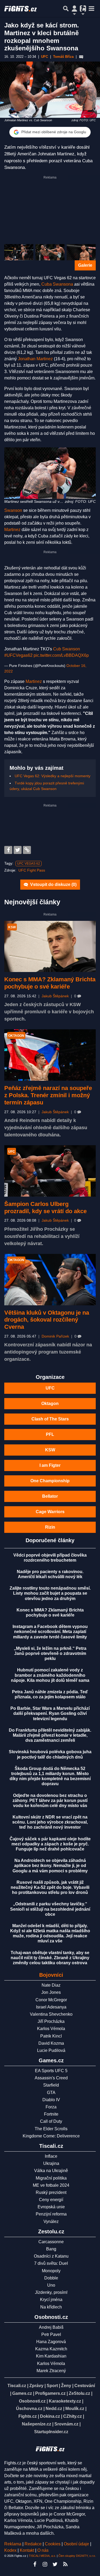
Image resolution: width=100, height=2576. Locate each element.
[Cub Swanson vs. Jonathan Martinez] (50, 252)
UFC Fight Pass (32, 870)
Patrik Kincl (51, 2036)
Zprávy (36, 2386)
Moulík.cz (75, 2409)
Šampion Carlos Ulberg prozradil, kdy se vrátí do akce (45, 1208)
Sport (52, 2386)
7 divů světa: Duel (51, 2263)
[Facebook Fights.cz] (35, 2564)
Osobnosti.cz (32, 2401)
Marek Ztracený (51, 2371)
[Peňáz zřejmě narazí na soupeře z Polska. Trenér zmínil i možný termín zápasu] (50, 1055)
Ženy (66, 2386)
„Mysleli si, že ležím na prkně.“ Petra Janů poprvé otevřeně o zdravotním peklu (50, 1653)
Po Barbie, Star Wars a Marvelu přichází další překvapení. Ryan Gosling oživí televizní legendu (50, 1713)
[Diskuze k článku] (81, 57)
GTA (51, 2093)
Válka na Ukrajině (51, 2171)
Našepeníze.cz (37, 2424)
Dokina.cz (50, 2416)
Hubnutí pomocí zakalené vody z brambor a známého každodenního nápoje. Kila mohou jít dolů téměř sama (50, 1675)
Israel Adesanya (51, 2007)
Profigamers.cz (50, 2393)
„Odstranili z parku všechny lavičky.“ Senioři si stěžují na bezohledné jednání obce (50, 1909)
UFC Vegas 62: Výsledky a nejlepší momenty (53, 776)
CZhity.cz (73, 2416)
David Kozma (51, 2043)
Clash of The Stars (50, 1419)
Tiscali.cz (17, 2386)
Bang (51, 2249)
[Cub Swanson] (19, 252)
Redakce (33, 2544)
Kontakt (27, 2550)
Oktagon (50, 1404)
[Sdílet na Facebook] (8, 850)
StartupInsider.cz (51, 2432)
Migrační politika (51, 2178)
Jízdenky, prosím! (51, 2292)
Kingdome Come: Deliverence (51, 2136)
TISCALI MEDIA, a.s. (42, 2556)
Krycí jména (51, 2300)
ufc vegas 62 (29, 864)
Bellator (50, 1496)
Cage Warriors (50, 1512)
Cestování (85, 2386)
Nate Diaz (51, 1985)
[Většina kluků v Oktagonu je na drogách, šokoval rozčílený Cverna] (50, 1280)
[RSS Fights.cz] (65, 2564)
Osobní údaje (76, 2544)
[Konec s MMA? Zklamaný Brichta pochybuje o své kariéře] (50, 946)
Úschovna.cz (29, 2409)
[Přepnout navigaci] (74, 9)
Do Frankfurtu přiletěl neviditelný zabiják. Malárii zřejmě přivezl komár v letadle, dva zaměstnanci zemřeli (50, 1735)
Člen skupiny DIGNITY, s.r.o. (77, 2556)
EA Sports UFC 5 (51, 2071)
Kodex (11, 2550)
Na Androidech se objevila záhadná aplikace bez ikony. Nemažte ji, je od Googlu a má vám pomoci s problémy (50, 1866)
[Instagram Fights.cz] (45, 2564)
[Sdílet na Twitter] (18, 850)
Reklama (13, 2544)
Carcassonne (51, 2242)
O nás (43, 2550)
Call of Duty (51, 2121)
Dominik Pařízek (55, 1336)
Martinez (12, 530)
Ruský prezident (51, 2192)
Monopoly (51, 2271)
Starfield (51, 2085)
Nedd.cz (54, 2409)
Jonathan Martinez (35, 359)
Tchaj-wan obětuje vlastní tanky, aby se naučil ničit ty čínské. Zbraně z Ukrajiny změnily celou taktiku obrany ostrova (50, 1958)
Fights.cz (28, 2416)
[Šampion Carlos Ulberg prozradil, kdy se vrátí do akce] (50, 1171)
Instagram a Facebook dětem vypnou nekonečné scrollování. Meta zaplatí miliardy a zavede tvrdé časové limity (50, 1632)
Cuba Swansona (57, 284)
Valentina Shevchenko (51, 2014)
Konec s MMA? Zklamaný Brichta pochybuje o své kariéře (50, 983)
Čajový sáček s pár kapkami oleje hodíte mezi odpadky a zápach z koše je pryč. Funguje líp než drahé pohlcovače (50, 1844)
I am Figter (50, 1465)
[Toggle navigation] (91, 9)
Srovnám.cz (66, 2424)
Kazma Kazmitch (51, 2349)
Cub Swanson (67, 649)
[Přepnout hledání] (66, 9)
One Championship (50, 1481)
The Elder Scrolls (51, 2129)
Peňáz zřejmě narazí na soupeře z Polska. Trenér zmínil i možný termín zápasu (48, 1095)
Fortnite (51, 2114)
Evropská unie (51, 2207)
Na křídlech (51, 2307)
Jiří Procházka (51, 2021)
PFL (50, 1434)
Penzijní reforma (51, 2214)
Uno (51, 2285)
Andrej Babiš (51, 2327)
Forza (51, 2107)
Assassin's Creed (51, 2078)
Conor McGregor (51, 2000)
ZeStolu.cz (79, 2393)
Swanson (13, 510)
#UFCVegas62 (18, 655)
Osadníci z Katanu (51, 2256)
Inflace (51, 2156)
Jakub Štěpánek (55, 996)
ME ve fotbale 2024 (51, 2185)
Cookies (53, 2544)
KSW (50, 1450)
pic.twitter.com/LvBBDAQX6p (61, 655)
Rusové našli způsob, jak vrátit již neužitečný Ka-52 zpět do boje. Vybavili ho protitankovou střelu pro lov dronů (50, 1887)
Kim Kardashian (51, 2356)
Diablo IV (51, 2100)
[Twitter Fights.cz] (55, 2564)
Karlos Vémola (51, 2029)
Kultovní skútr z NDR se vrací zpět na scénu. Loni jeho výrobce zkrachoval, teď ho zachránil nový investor (50, 1822)
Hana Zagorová (51, 2342)
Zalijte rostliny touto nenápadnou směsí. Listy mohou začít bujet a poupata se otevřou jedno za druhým (50, 1593)
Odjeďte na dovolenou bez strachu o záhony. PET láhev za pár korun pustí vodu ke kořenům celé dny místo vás (50, 1801)
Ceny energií (51, 2200)
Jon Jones (51, 1992)
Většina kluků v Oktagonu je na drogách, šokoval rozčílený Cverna (47, 1320)
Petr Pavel (51, 2334)
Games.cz (22, 2393)
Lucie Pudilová (51, 2050)
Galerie (85, 265)
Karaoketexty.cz (65, 2401)
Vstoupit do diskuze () (53, 884)
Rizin (50, 1527)
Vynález (51, 2221)
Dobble (51, 2278)
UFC (50, 1388)
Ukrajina (51, 2163)
